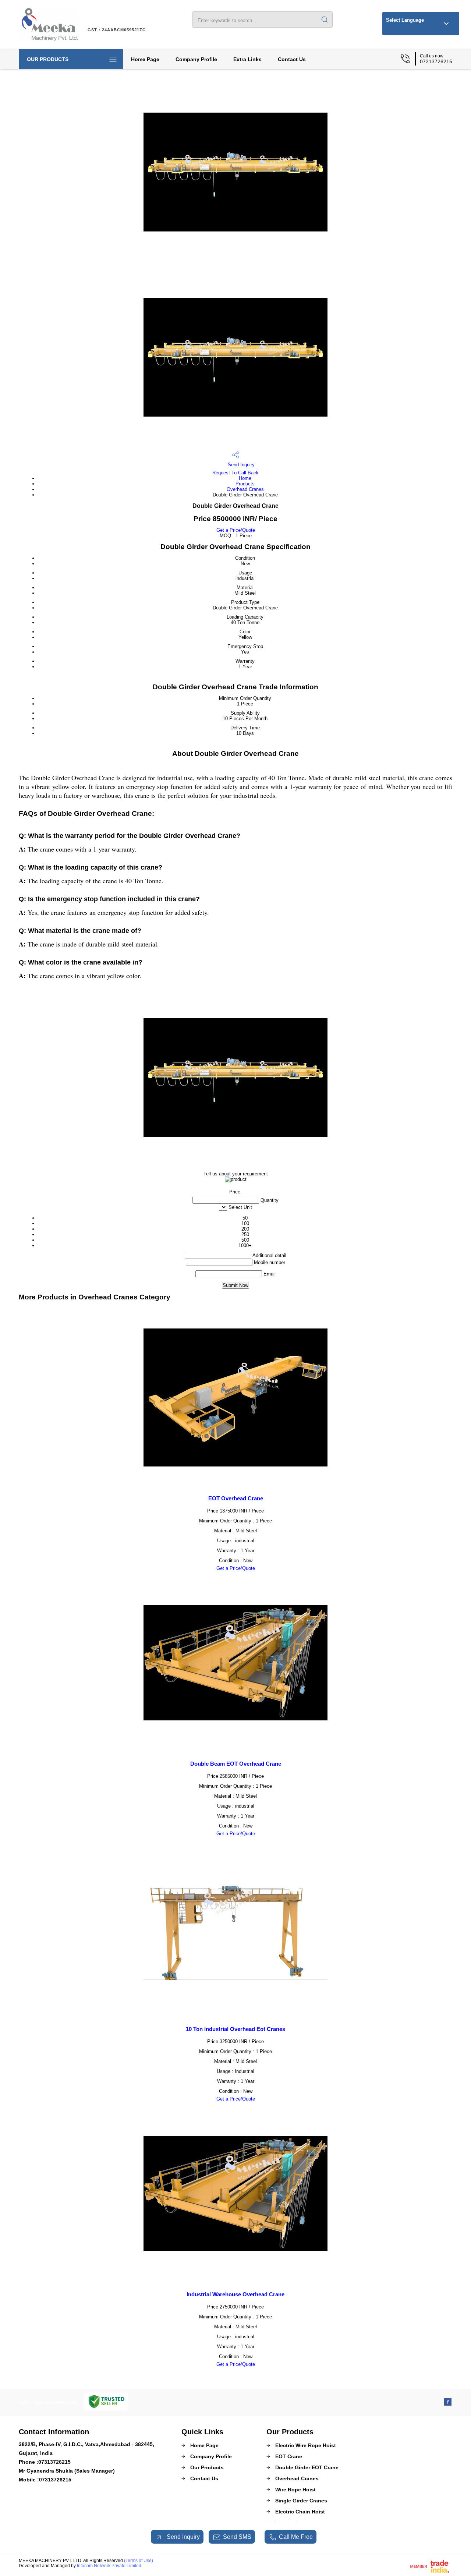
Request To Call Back (235, 473)
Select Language (405, 20)
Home (245, 478)
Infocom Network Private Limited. (110, 2566)
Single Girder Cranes (301, 2501)
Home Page (145, 59)
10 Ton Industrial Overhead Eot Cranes (235, 2029)
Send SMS (237, 2537)
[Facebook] (448, 2404)
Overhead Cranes (245, 489)
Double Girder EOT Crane (307, 2467)
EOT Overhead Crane (236, 1498)
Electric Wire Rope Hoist (306, 2445)
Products (245, 484)
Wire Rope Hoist (295, 2490)
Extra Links (247, 59)
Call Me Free (296, 2537)
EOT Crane (289, 2456)
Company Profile (196, 59)
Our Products (48, 59)
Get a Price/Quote (236, 530)
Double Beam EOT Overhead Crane (236, 1764)
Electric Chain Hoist (300, 2512)
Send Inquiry (240, 465)
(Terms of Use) (139, 2561)
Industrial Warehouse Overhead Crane (235, 2294)
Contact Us (292, 59)
